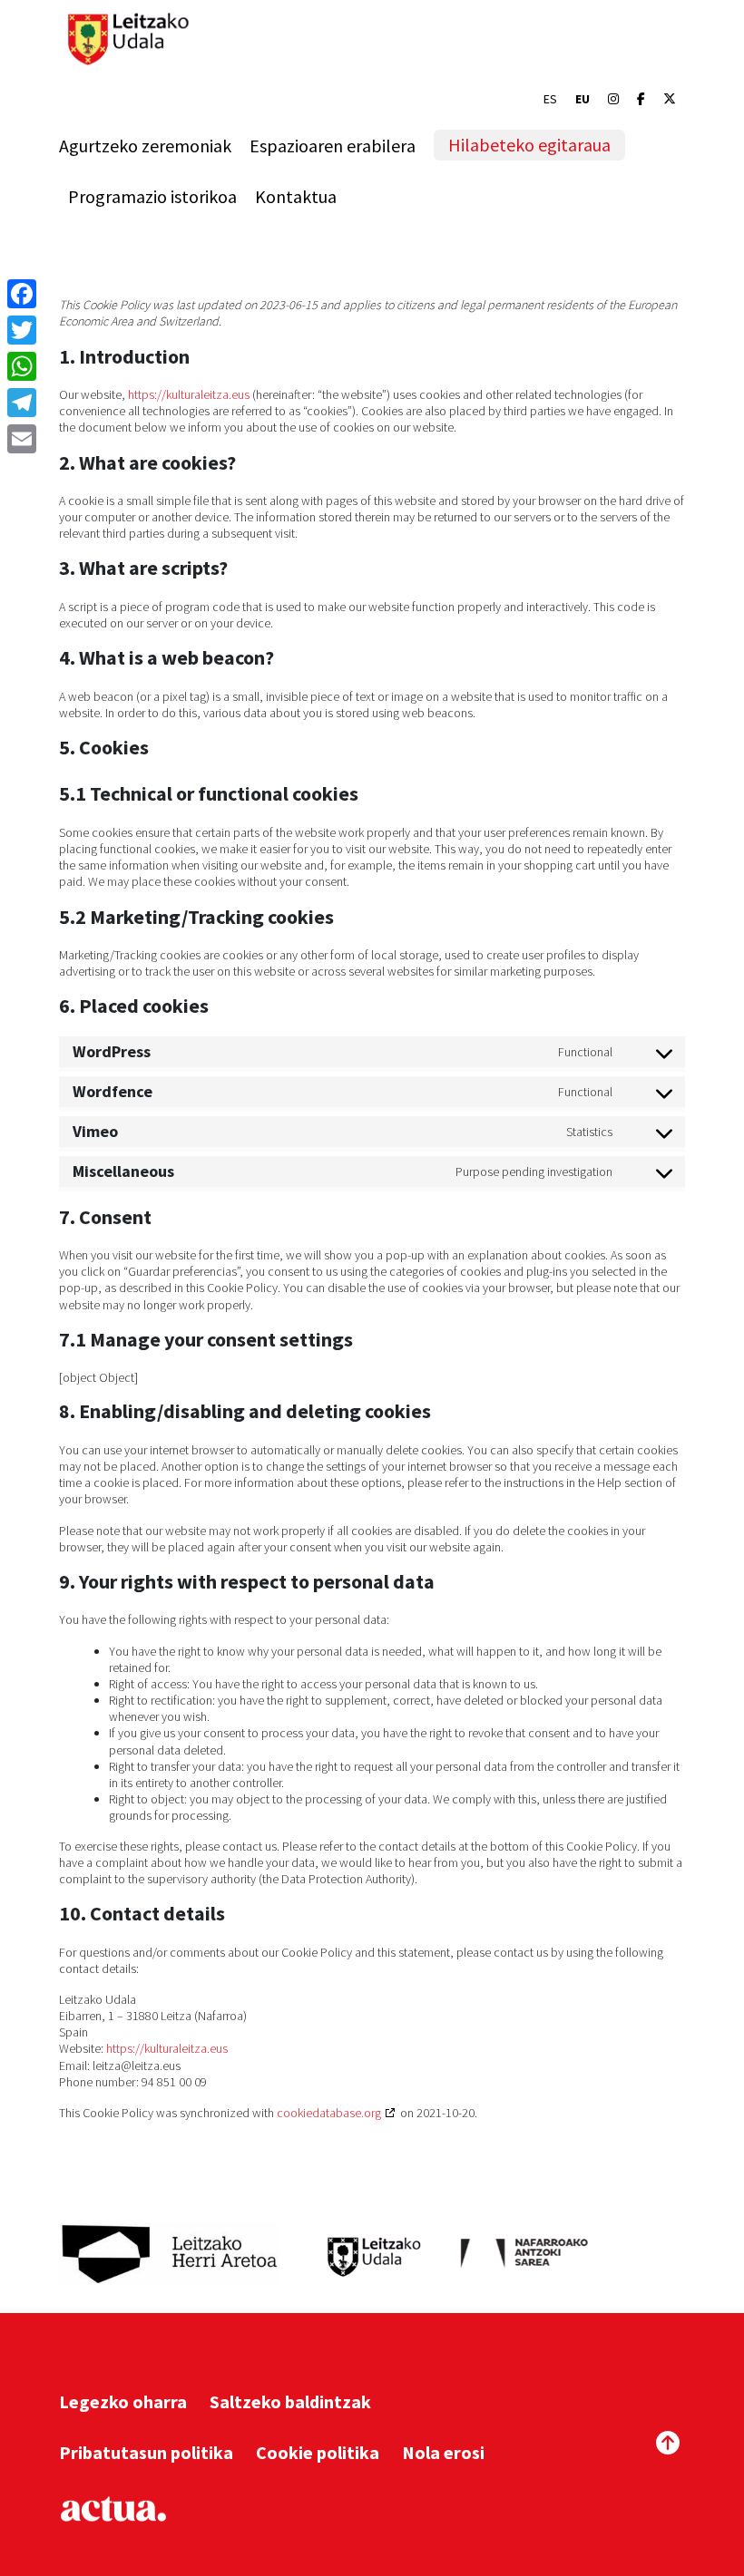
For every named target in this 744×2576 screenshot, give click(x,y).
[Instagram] (613, 99)
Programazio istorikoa (152, 196)
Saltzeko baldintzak (290, 2401)
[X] (670, 99)
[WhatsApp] (22, 366)
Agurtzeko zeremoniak (145, 146)
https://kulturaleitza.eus (189, 394)
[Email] (22, 439)
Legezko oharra (123, 2401)
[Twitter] (22, 330)
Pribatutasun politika (146, 2452)
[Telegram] (22, 403)
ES (550, 99)
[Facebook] (641, 99)
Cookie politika (318, 2452)
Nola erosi (443, 2452)
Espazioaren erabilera (333, 146)
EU (582, 99)
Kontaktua (296, 196)
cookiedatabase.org (329, 2113)
